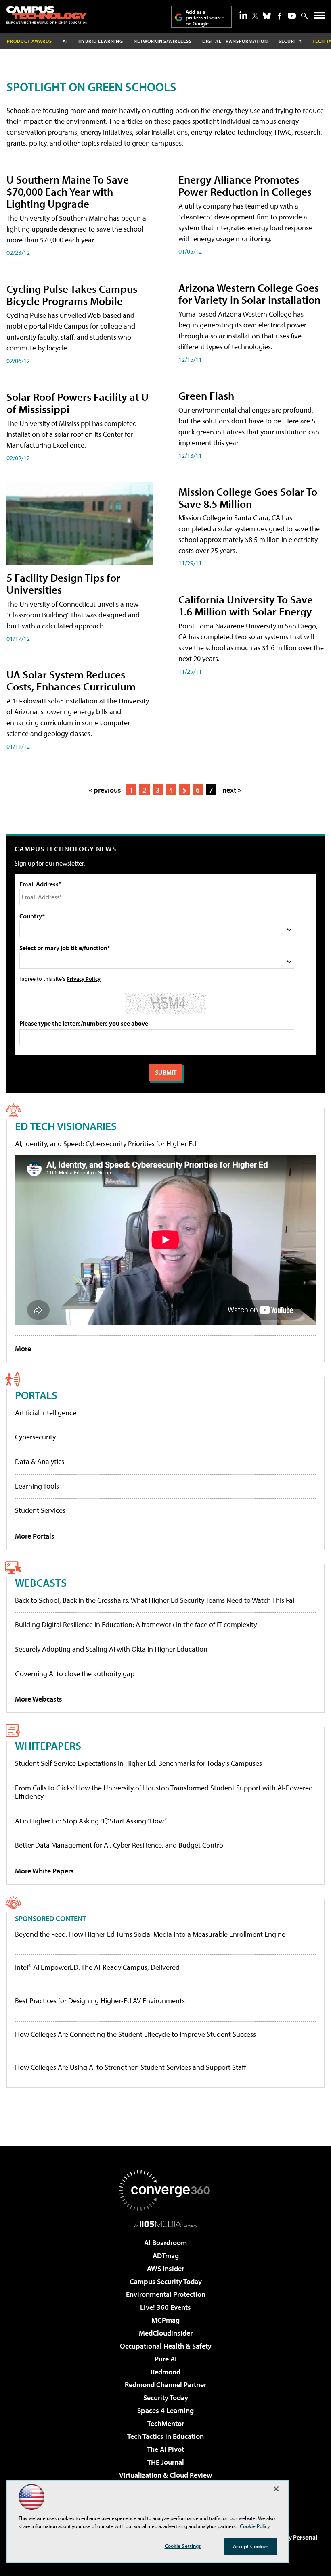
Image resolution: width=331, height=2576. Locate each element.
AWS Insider (165, 2268)
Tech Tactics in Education (165, 2436)
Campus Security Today (166, 2281)
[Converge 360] (165, 2190)
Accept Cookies (251, 2546)
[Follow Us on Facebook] (280, 16)
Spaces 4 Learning (165, 2410)
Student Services (40, 1510)
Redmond (165, 2372)
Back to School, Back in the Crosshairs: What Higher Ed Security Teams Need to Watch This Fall (155, 1600)
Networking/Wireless (163, 41)
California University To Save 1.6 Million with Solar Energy (246, 605)
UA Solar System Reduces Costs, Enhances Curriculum (71, 680)
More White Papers (44, 1871)
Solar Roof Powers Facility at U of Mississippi (78, 403)
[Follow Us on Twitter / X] (255, 16)
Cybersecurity (35, 1437)
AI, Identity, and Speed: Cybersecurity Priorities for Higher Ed (106, 1144)
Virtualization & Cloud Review (165, 2475)
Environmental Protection (166, 2294)
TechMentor (166, 2423)
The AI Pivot (165, 2449)
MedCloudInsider (166, 2333)
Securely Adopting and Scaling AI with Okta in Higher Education (111, 1649)
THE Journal (166, 2462)
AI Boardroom (165, 2243)
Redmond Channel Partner (165, 2385)
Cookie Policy (255, 2526)
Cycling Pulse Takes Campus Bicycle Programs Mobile (72, 295)
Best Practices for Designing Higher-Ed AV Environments (100, 2001)
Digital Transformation (235, 41)
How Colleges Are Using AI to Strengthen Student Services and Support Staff (131, 2067)
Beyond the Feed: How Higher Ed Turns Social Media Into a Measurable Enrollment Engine (150, 1934)
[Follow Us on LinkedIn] (243, 15)
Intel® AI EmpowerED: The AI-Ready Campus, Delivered (97, 1967)
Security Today (166, 2398)
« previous (105, 790)
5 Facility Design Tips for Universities (63, 583)
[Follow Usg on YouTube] (292, 16)
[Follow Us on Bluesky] (267, 16)
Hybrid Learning (101, 41)
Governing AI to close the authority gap (75, 1674)
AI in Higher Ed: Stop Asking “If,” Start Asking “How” (91, 1821)
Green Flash (206, 395)
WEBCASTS (41, 1582)
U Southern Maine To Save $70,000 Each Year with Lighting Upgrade (68, 191)
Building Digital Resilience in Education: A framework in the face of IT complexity (136, 1624)
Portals (36, 1395)
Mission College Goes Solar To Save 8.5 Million (248, 497)
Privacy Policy (84, 979)
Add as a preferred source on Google (205, 18)
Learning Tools (37, 1486)
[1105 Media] (166, 2224)
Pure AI (166, 2359)
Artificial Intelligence (46, 1413)
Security (290, 41)
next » (232, 790)
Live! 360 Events (165, 2307)
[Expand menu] (319, 17)
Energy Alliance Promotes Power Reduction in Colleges (245, 185)
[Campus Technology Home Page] (47, 15)
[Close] (276, 2489)
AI (65, 41)
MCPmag (165, 2320)
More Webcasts (39, 1699)
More (23, 1348)
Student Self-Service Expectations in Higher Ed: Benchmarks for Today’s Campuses (138, 1763)
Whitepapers (48, 1745)
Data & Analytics (40, 1461)
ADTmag (166, 2256)
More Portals (35, 1536)
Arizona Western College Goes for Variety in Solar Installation (249, 293)
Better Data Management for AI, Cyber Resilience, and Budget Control (120, 1845)
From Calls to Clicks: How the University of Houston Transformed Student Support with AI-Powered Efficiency (164, 1792)
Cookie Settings (183, 2546)
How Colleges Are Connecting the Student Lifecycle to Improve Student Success (135, 2034)
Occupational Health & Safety (166, 2346)
